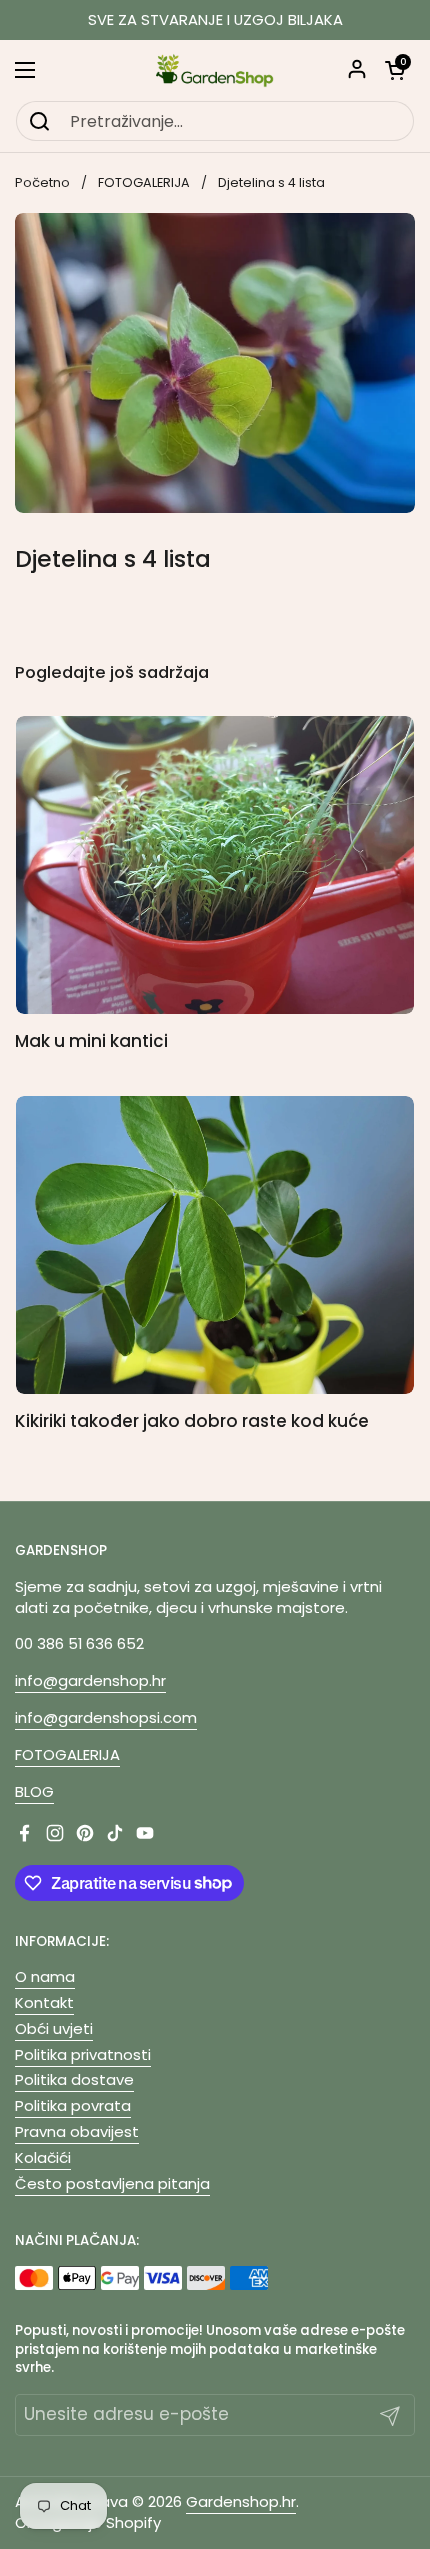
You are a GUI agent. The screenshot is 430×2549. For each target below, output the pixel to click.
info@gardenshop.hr (90, 1680)
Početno (42, 182)
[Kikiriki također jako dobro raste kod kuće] (215, 1245)
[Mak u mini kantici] (215, 865)
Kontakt (44, 2002)
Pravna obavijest (77, 2131)
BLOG (34, 1791)
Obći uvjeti (54, 2028)
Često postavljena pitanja (112, 2183)
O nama (45, 1976)
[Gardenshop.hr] (215, 70)
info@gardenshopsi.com (106, 1717)
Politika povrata (73, 2105)
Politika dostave (74, 2079)
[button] (395, 70)
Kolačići (43, 2157)
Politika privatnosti (83, 2054)
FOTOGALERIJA (144, 182)
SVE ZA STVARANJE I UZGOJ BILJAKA (215, 20)
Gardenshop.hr (241, 2501)
